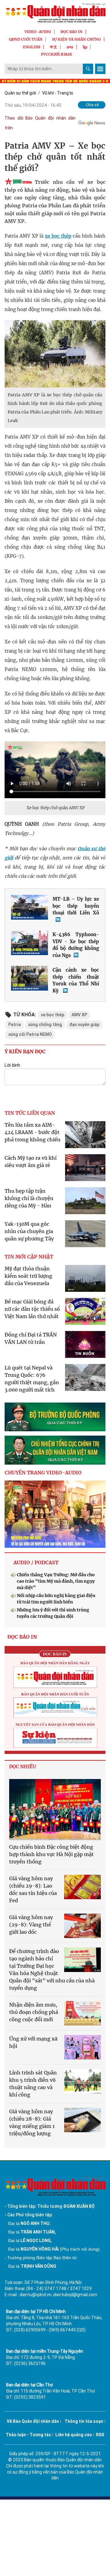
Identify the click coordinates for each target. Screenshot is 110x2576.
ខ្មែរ (85, 47)
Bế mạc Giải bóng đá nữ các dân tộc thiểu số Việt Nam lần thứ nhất (32, 1309)
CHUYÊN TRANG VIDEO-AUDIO (43, 1473)
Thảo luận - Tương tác (28, 2435)
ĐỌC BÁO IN (71, 32)
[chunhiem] (55, 1450)
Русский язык (57, 54)
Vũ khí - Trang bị (58, 93)
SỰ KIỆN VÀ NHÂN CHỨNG (76, 39)
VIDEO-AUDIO (38, 32)
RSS (100, 2435)
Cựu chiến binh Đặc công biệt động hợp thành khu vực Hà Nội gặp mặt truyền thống (51, 1854)
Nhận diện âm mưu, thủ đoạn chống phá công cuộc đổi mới (34, 2012)
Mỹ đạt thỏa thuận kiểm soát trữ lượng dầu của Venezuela (28, 1276)
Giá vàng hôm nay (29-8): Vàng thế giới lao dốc (31, 1925)
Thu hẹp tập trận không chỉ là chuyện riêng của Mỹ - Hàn (29, 1198)
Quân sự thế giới (20, 93)
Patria (15, 1025)
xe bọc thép (58, 236)
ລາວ (70, 47)
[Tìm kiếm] (88, 69)
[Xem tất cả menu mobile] (100, 69)
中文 (53, 47)
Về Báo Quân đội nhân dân (33, 2421)
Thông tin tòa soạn (84, 2421)
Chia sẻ (92, 105)
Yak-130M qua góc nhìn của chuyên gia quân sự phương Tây (29, 1231)
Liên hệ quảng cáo (74, 2435)
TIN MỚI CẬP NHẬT (29, 1257)
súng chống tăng (45, 1025)
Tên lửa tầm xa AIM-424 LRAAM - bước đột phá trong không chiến (33, 1132)
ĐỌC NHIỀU (23, 1767)
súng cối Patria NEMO (30, 1034)
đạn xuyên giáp (84, 1025)
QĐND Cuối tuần (26, 39)
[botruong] (55, 1417)
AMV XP (79, 1015)
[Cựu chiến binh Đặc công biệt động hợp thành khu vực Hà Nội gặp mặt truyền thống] (55, 1810)
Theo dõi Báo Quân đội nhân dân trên (40, 123)
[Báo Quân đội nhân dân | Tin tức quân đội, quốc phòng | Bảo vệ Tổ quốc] (55, 13)
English (32, 47)
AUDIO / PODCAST (36, 1562)
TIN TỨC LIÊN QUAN (30, 1113)
